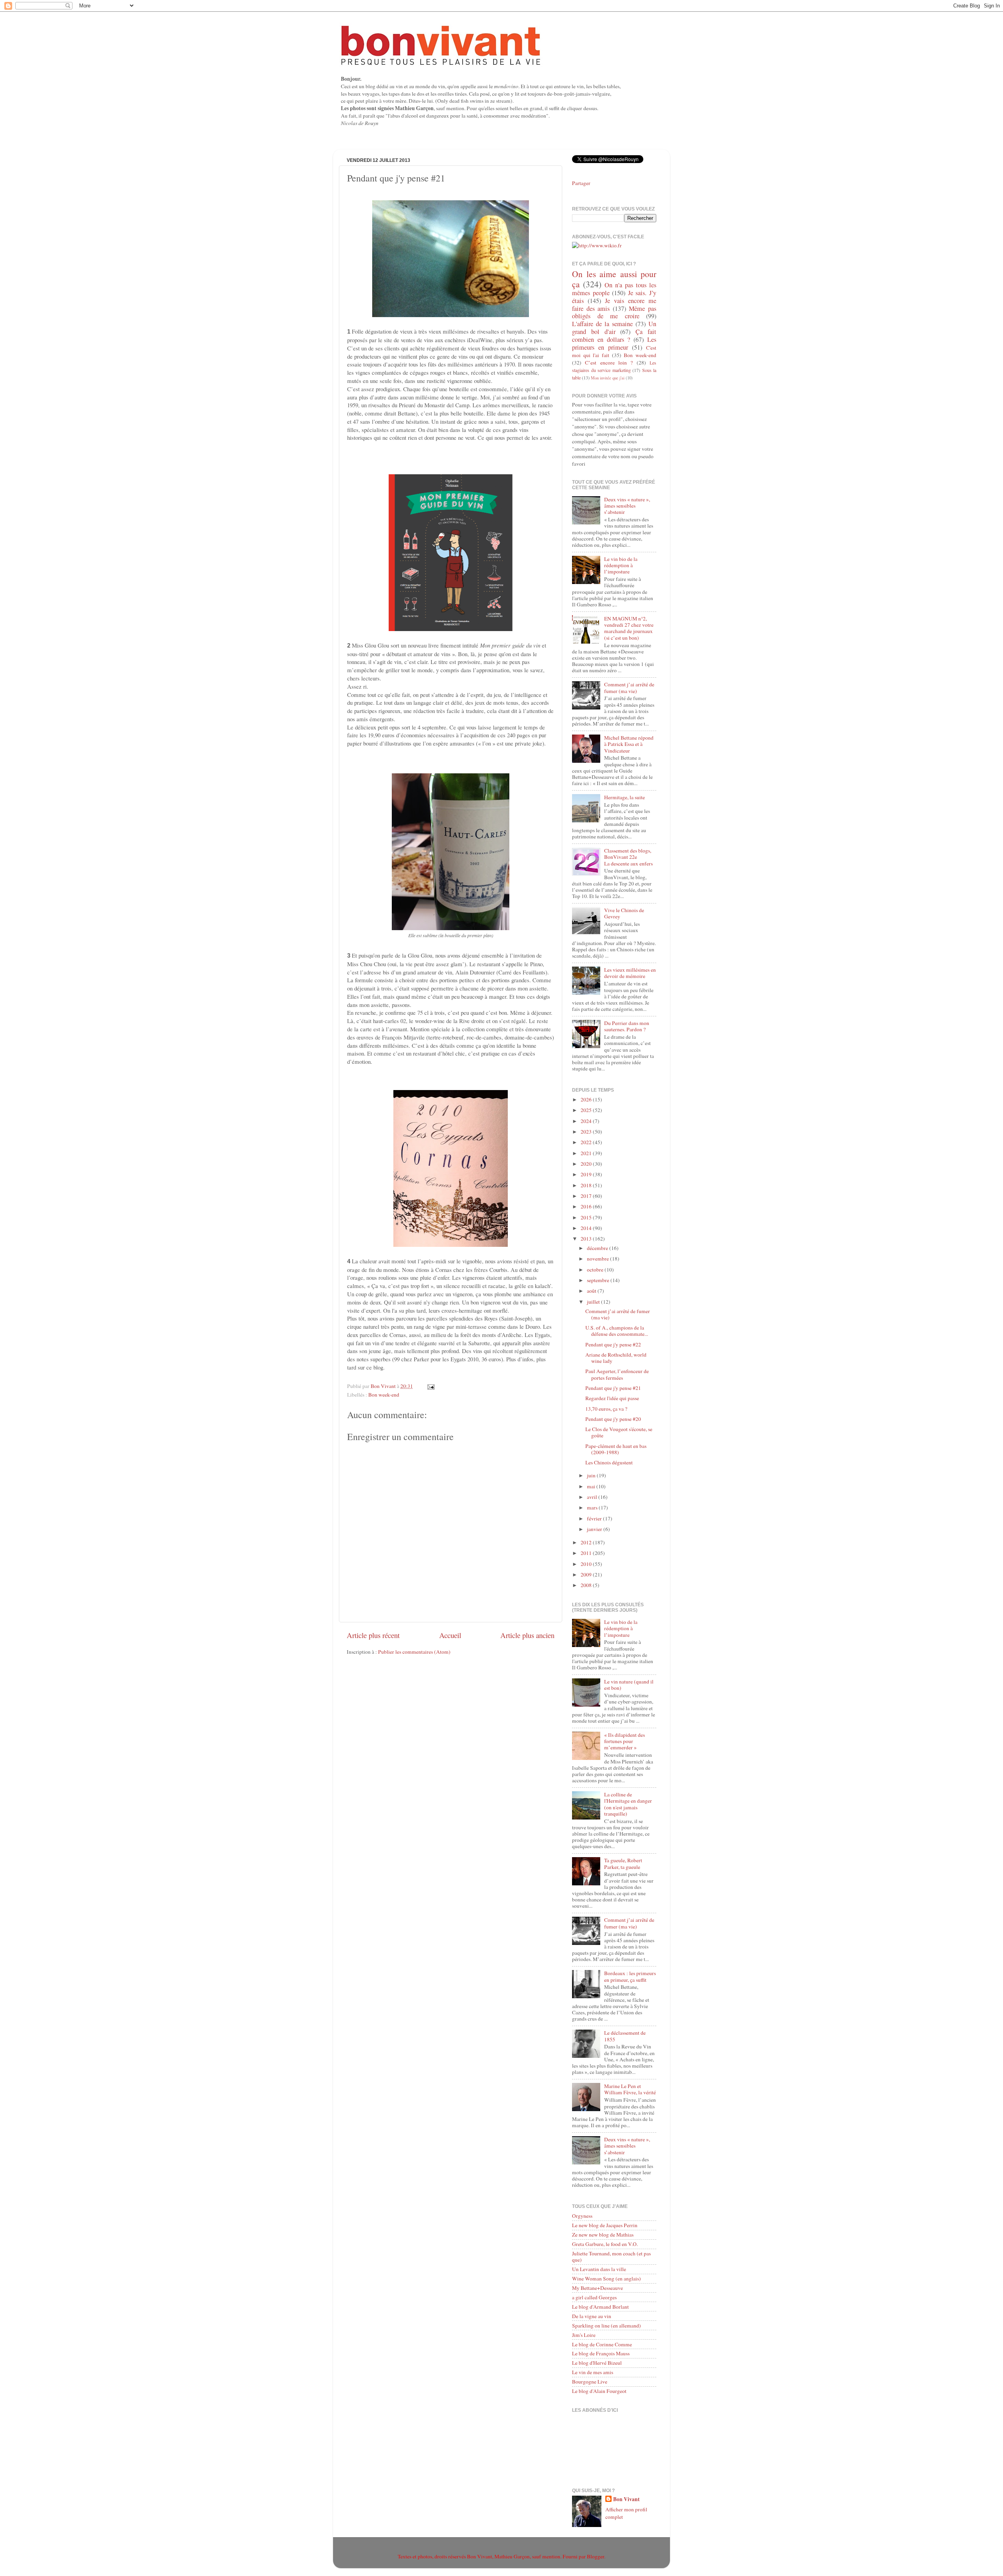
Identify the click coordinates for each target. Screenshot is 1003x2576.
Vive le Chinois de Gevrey (624, 913)
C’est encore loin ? (609, 363)
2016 (587, 1206)
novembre (598, 1259)
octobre (596, 1270)
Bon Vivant (626, 2499)
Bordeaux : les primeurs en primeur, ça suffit (630, 1976)
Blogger (596, 2556)
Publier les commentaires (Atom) (414, 1652)
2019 (587, 1174)
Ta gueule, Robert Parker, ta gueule (623, 1863)
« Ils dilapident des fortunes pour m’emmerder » (625, 1741)
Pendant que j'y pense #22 (613, 1344)
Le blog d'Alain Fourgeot (599, 2391)
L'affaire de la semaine (602, 324)
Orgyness (582, 2216)
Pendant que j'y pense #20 (613, 1419)
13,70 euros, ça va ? (606, 1409)
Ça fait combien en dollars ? (614, 336)
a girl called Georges (594, 2297)
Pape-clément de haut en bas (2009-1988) (616, 1449)
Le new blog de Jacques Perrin (605, 2225)
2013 (587, 1239)
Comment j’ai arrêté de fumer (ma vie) (629, 688)
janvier (595, 1529)
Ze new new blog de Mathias (603, 2235)
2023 (587, 1132)
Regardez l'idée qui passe (612, 1398)
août (592, 1291)
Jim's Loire (584, 2335)
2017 (587, 1196)
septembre (599, 1280)
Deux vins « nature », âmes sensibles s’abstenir (627, 506)
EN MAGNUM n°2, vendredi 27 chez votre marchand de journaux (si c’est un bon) (629, 628)
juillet (594, 1302)
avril (593, 1497)
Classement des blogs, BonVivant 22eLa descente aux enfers (628, 857)
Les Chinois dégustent (609, 1462)
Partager (581, 183)
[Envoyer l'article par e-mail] (430, 1386)
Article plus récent (373, 1635)
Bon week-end (384, 1395)
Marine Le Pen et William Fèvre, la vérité (630, 2089)
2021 (587, 1153)
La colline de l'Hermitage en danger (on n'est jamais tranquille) (628, 1804)
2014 (587, 1228)
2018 (587, 1185)
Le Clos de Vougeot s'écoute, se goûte (619, 1432)
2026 (587, 1099)
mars (593, 1508)
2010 (587, 1564)
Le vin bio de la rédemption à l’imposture (621, 565)
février (595, 1518)
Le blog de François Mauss (601, 2353)
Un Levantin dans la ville (599, 2269)
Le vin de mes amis (593, 2372)
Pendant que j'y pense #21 (613, 1388)
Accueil (450, 1635)
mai (592, 1486)
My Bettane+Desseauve (597, 2288)
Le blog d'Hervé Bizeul (597, 2363)
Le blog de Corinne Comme (602, 2344)
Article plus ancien (527, 1635)
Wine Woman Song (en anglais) (607, 2278)
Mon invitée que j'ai (608, 378)
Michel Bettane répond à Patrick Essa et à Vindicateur (629, 744)
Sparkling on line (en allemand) (607, 2326)
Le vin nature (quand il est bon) (629, 1685)
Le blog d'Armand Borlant (600, 2307)
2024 (587, 1121)
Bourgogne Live (590, 2382)
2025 (587, 1110)
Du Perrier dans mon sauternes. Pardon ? (627, 1026)
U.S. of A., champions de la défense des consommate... (617, 1331)
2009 (587, 1575)
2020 (587, 1164)
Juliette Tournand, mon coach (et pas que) (611, 2257)
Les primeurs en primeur (614, 343)
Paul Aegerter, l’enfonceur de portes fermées (617, 1374)
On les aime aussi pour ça (614, 279)
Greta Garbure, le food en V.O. (605, 2244)
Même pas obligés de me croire (614, 312)
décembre (598, 1248)
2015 (587, 1217)
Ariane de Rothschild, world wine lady (616, 1358)
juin (592, 1475)
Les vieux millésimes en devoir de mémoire (630, 973)
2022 (587, 1142)
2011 (587, 1553)
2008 (587, 1585)
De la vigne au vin (592, 2316)
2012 (587, 1542)
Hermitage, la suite (625, 797)
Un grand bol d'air (614, 328)
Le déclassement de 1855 (625, 2036)
